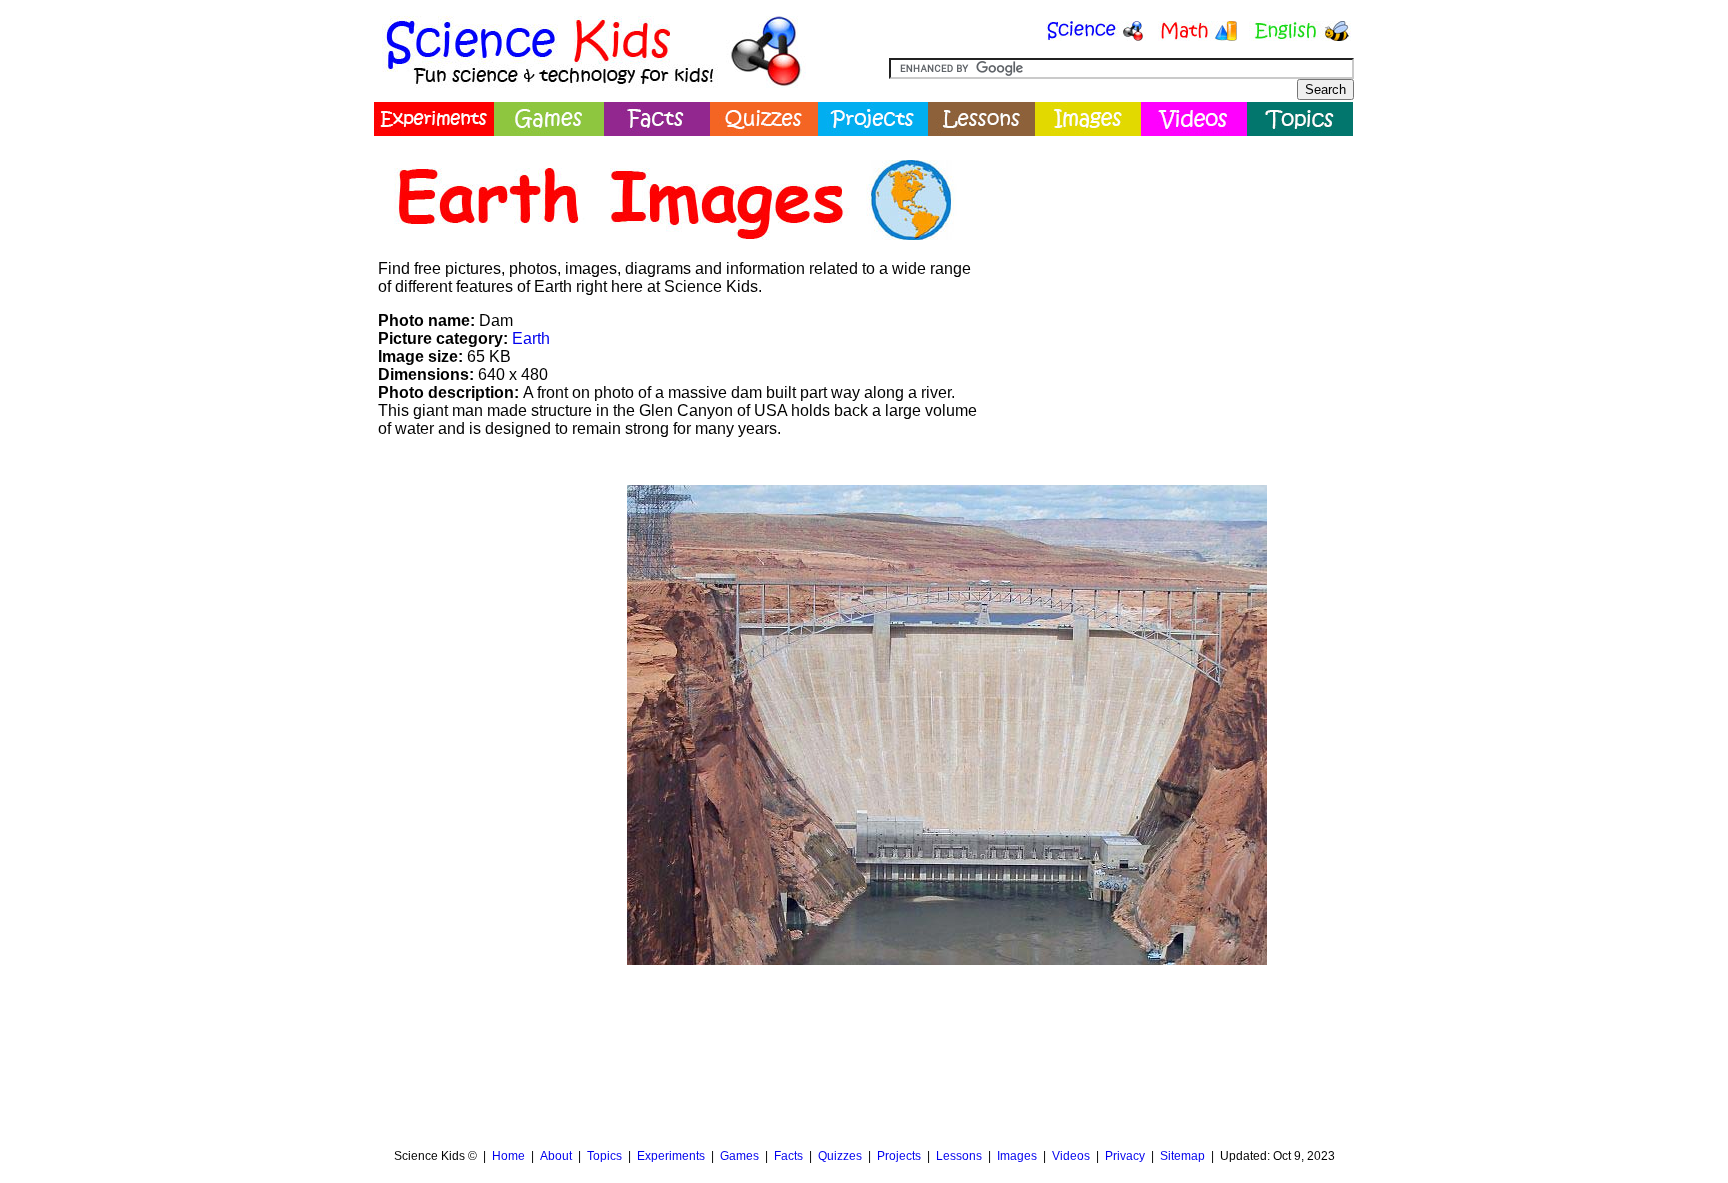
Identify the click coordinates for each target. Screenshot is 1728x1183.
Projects (899, 1156)
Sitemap (1182, 1156)
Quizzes (840, 1156)
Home (508, 1156)
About (556, 1156)
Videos (1071, 1156)
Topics (604, 1156)
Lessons (959, 1156)
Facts (788, 1156)
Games (739, 1156)
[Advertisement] (1170, 285)
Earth (531, 338)
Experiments (671, 1156)
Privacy (1125, 1156)
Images (1017, 1156)
